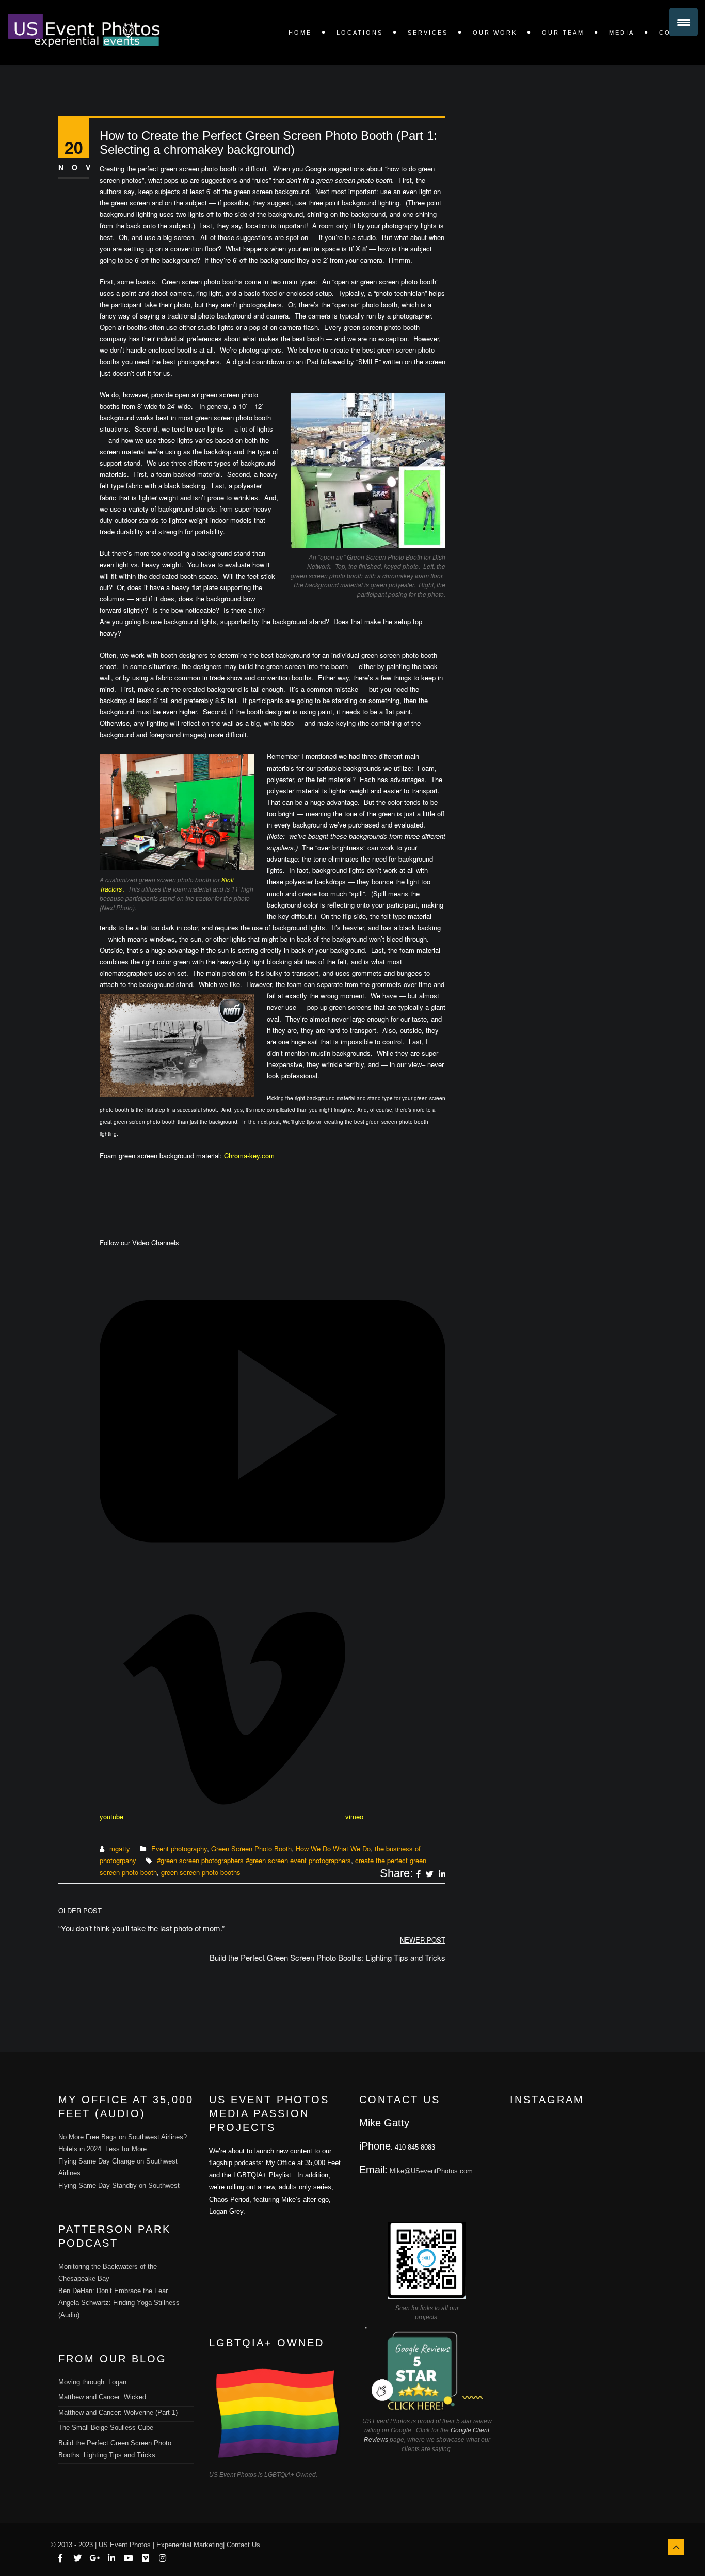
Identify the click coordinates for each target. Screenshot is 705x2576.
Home (300, 33)
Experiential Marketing (190, 2545)
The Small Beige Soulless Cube (106, 2428)
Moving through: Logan (92, 2382)
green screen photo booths (201, 1872)
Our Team (563, 33)
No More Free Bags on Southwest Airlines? (123, 2137)
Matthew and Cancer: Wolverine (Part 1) (118, 2413)
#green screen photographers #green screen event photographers (254, 1860)
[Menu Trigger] (684, 22)
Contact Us (243, 2545)
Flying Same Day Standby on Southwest (119, 2185)
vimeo (354, 1816)
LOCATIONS (360, 33)
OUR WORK (495, 33)
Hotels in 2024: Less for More (102, 2149)
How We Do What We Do (333, 1848)
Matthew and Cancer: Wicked (102, 2397)
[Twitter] (430, 1874)
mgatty (120, 1848)
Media (622, 33)
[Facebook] (418, 1874)
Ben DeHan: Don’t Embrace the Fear (113, 2291)
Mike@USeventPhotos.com (431, 2171)
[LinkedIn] (442, 1874)
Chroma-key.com (249, 1156)
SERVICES (428, 33)
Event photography (179, 1848)
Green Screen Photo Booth (251, 1848)
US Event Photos (125, 2545)
